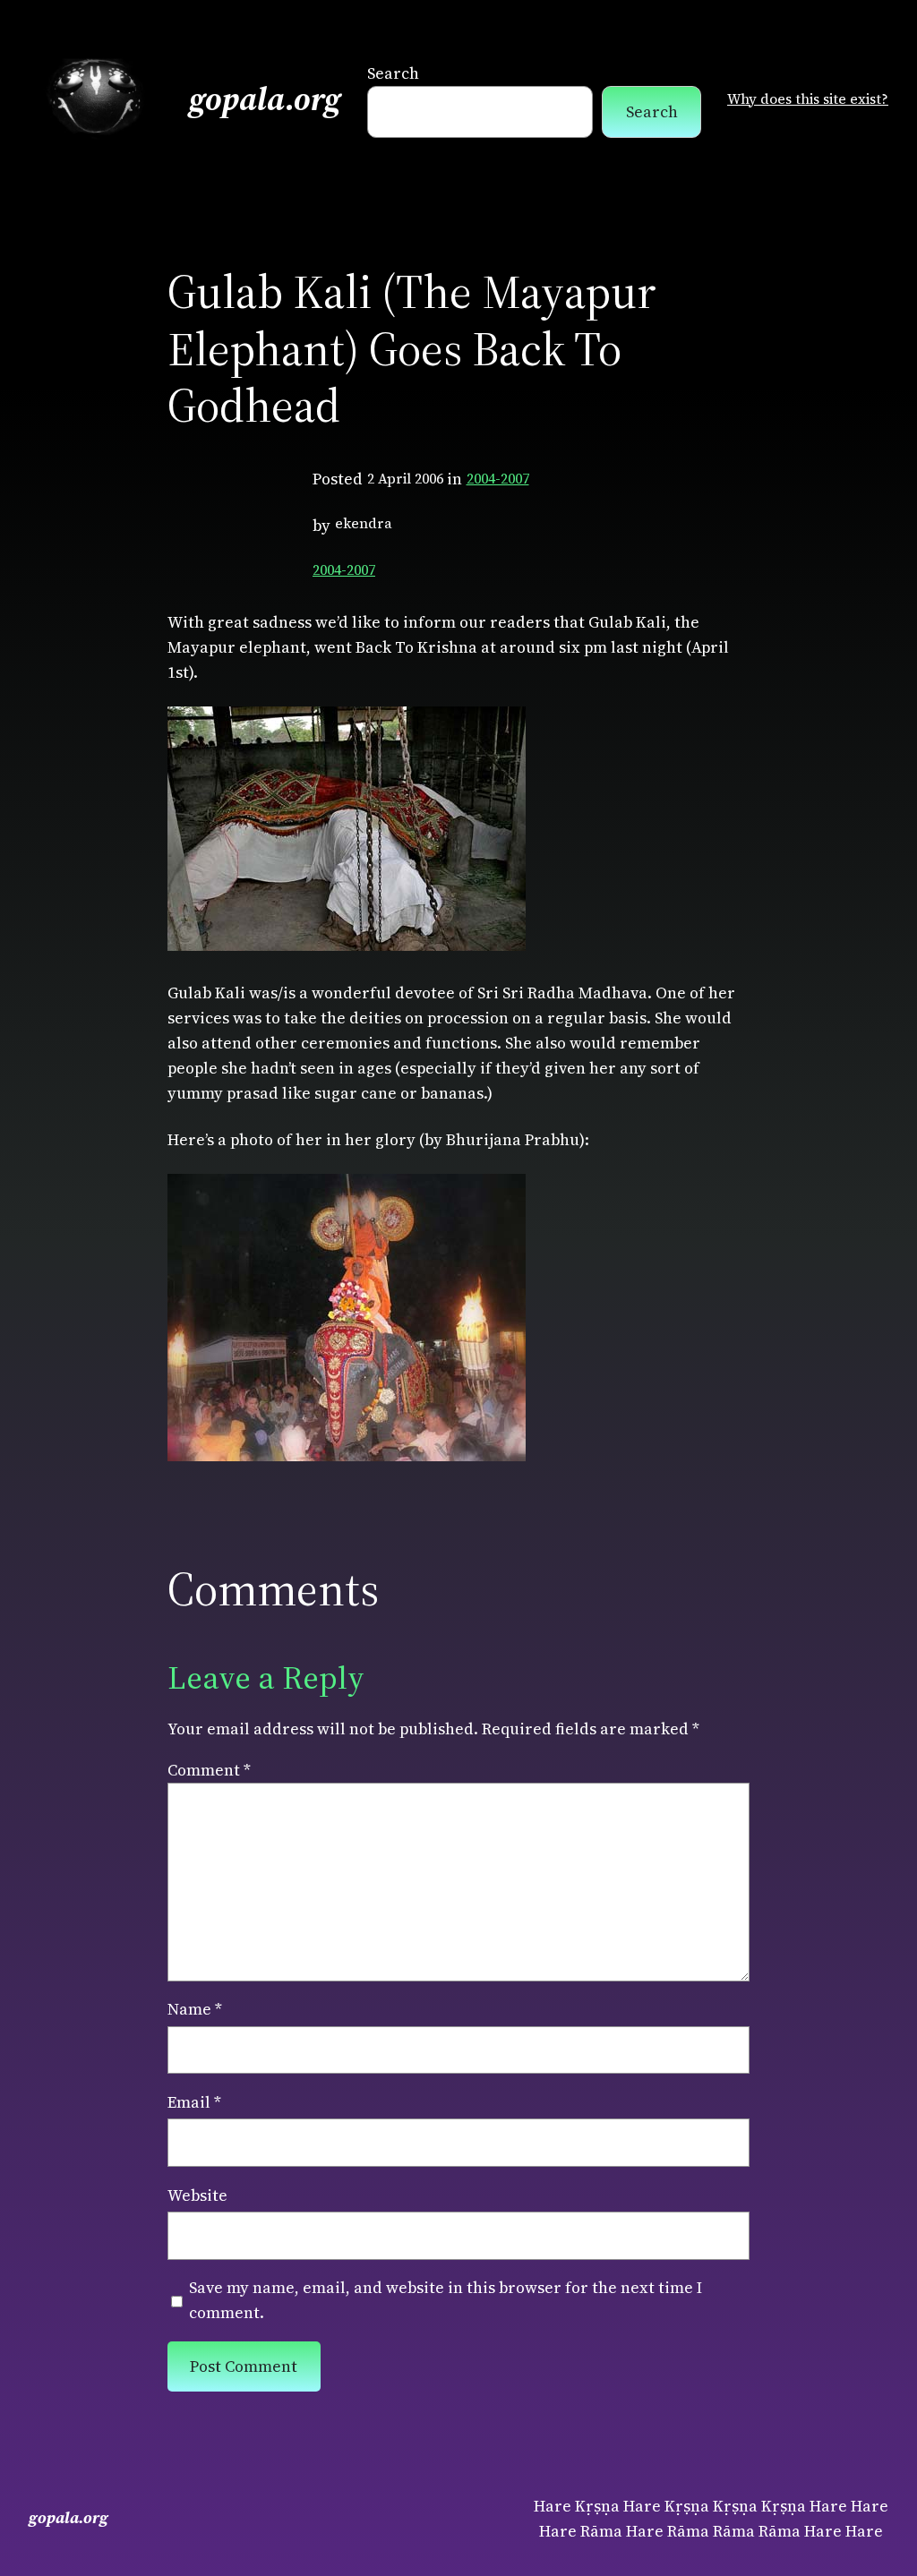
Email (194, 2102)
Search (393, 73)
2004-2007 (498, 479)
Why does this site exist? (808, 99)
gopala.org (265, 99)
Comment (209, 1770)
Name (195, 2009)
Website (197, 2195)
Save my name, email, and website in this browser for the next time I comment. (446, 2300)
